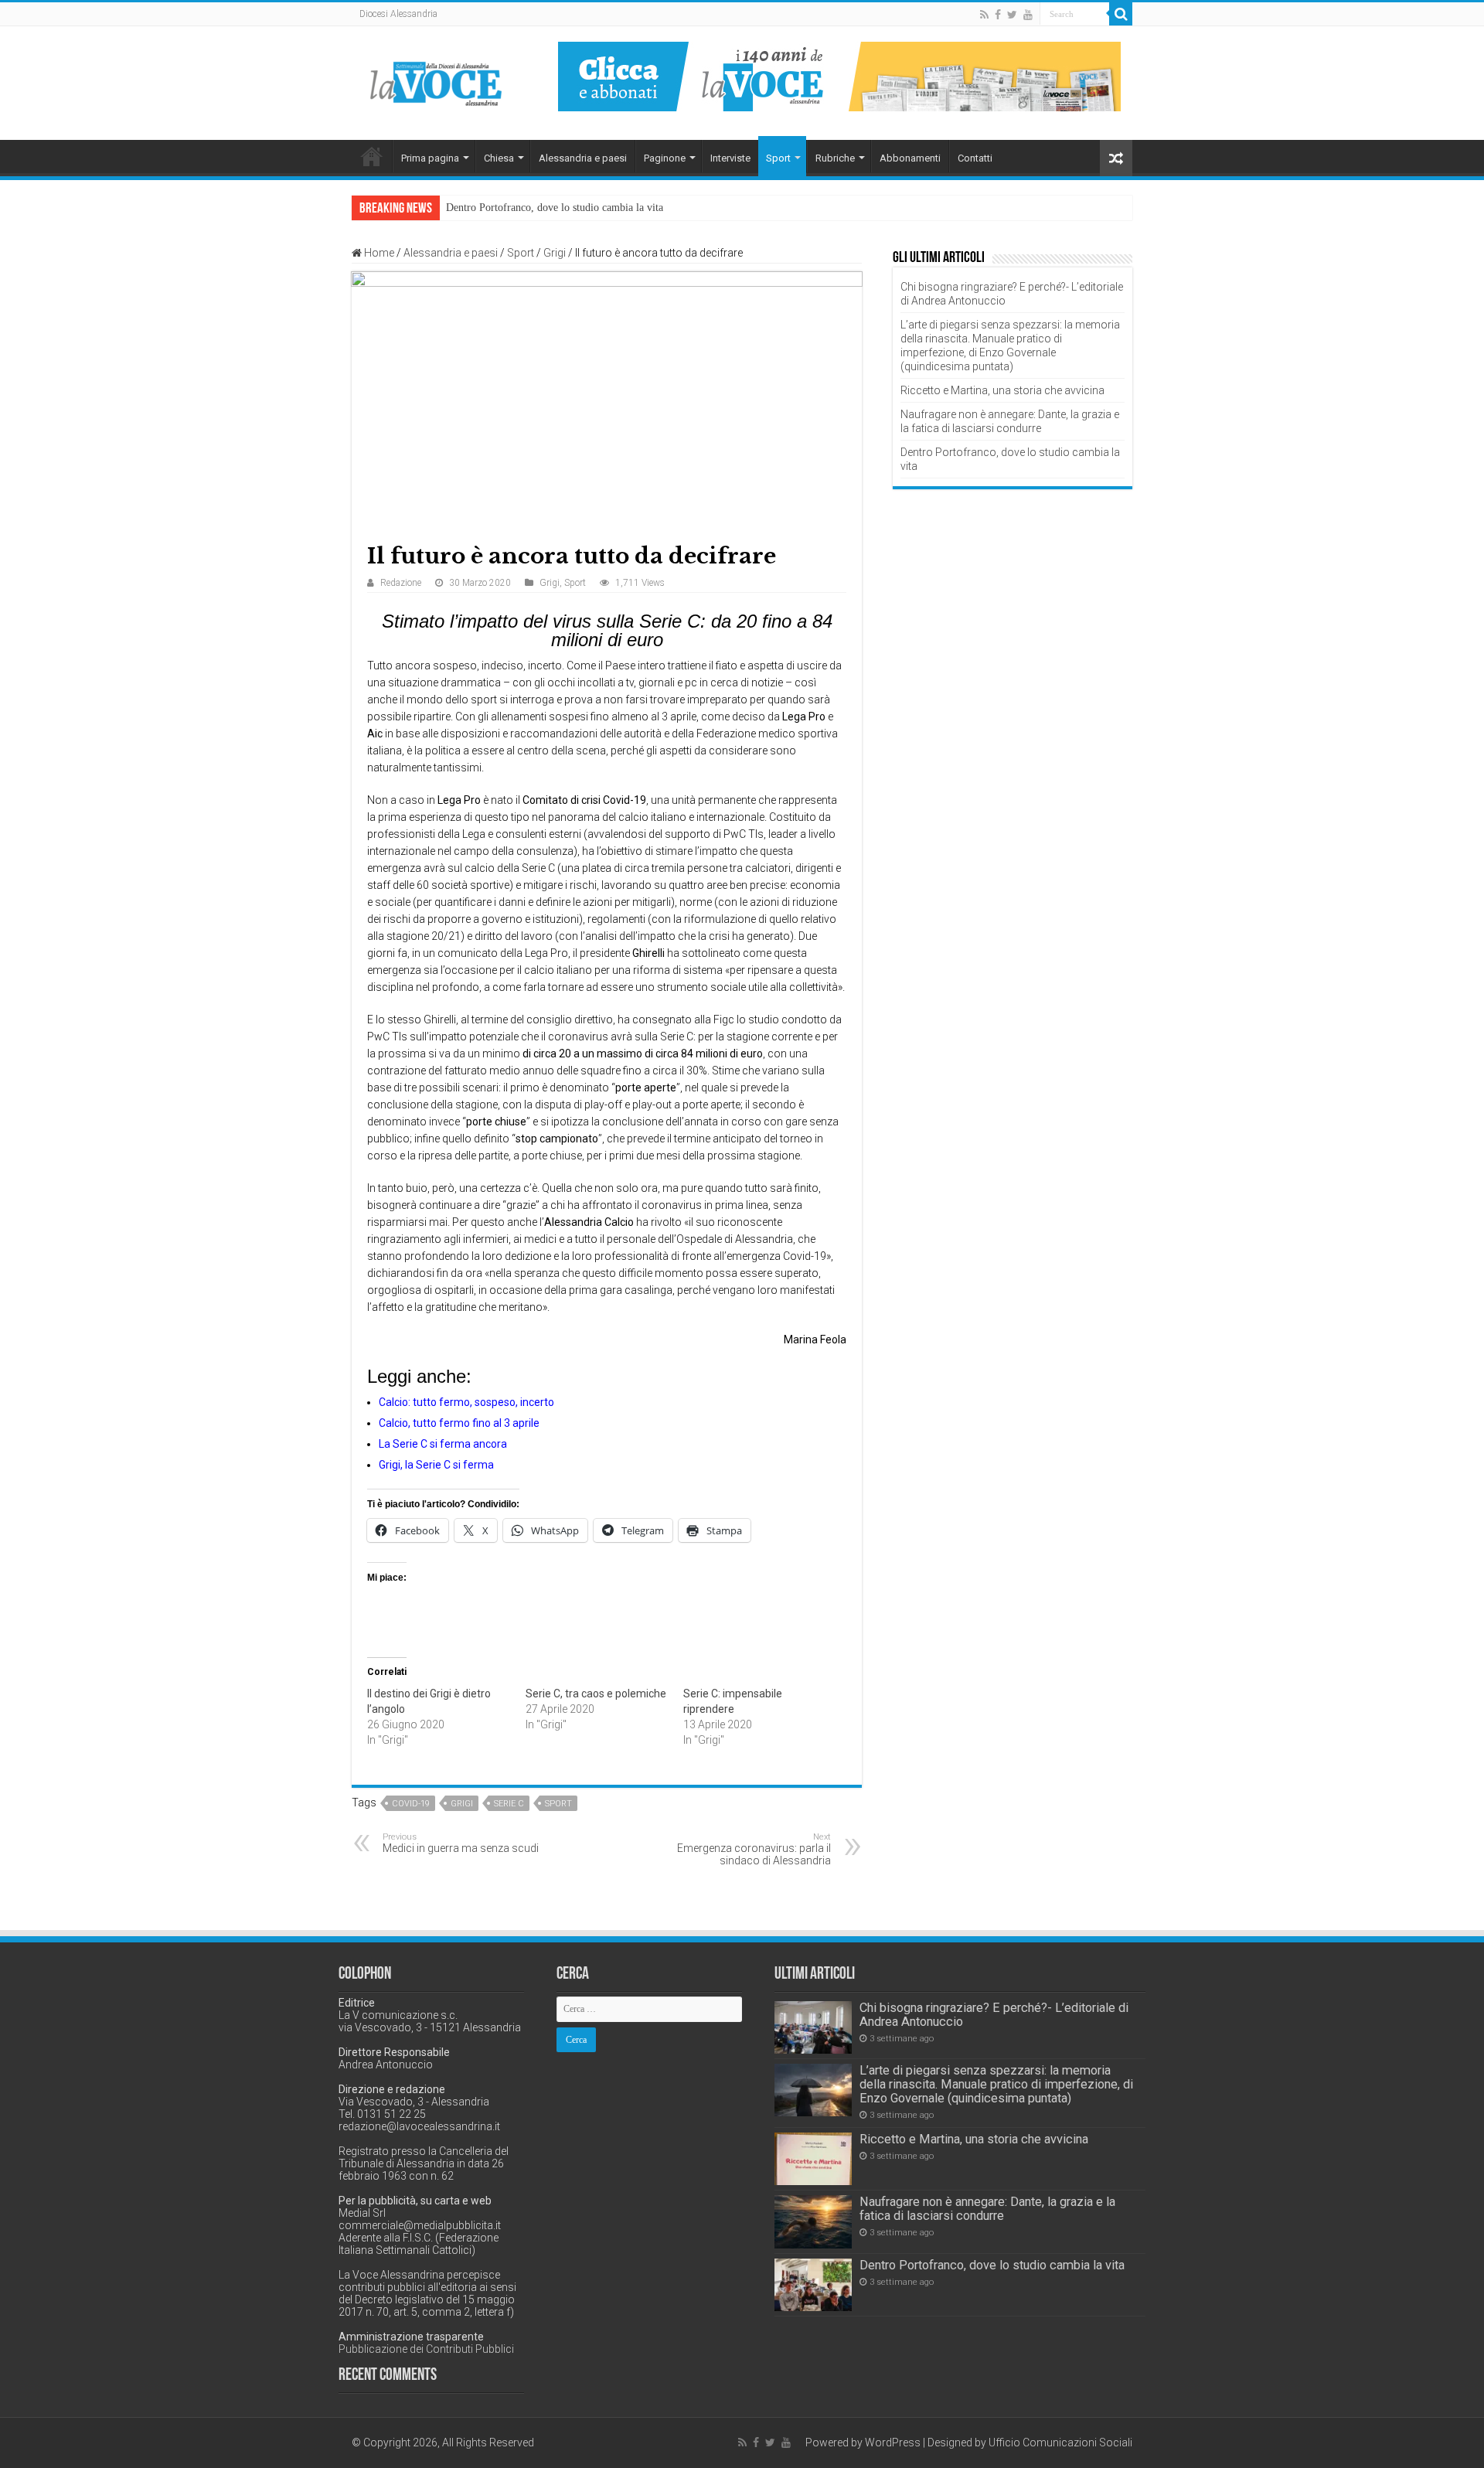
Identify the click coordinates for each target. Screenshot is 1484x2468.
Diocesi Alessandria (398, 14)
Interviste (730, 158)
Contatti (975, 158)
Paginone (665, 158)
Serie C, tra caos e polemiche (596, 1694)
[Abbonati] (839, 76)
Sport (778, 158)
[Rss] (984, 15)
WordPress (893, 2442)
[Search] (1121, 14)
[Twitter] (1012, 15)
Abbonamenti (910, 158)
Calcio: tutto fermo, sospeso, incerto (466, 1402)
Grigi (555, 253)
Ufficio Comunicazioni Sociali (1060, 2442)
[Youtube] (1028, 15)
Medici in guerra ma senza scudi (461, 1843)
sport (558, 1804)
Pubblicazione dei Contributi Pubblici (426, 2349)
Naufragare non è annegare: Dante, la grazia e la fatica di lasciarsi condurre (987, 2209)
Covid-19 (411, 1804)
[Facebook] (998, 15)
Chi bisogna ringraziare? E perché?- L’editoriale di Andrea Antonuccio (994, 2015)
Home (372, 156)
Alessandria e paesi (583, 158)
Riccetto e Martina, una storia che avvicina (1002, 390)
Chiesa (499, 158)
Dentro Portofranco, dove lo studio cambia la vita (555, 208)
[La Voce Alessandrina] (437, 81)
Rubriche (835, 158)
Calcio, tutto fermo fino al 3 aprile (459, 1423)
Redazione (401, 583)
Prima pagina (430, 158)
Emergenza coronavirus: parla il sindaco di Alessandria (754, 1849)
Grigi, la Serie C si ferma (436, 1465)
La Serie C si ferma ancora (443, 1444)
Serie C (509, 1804)
